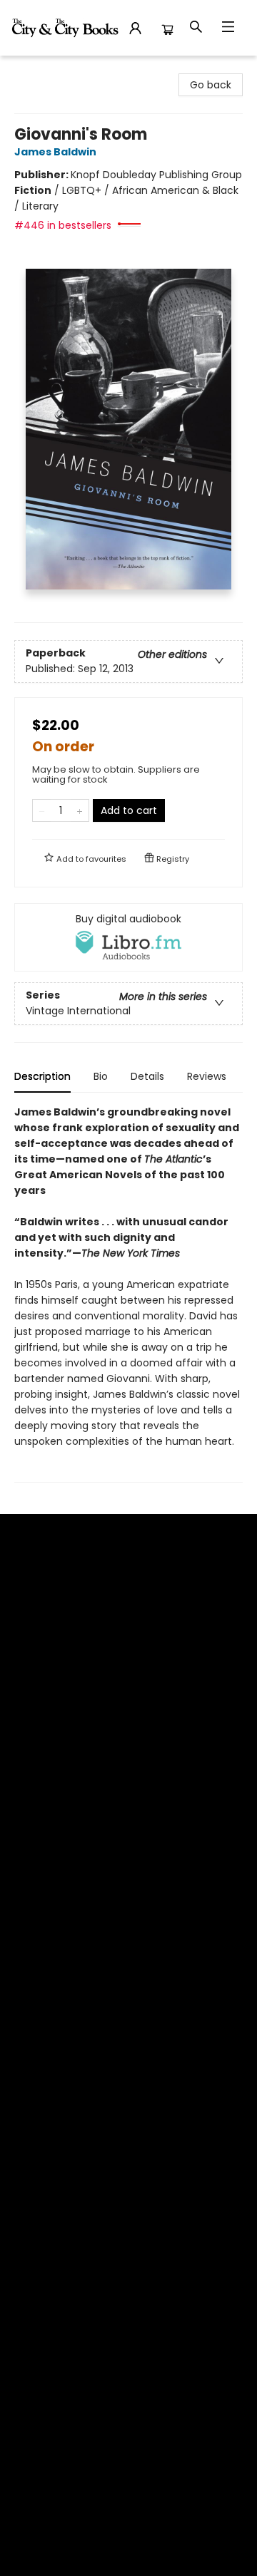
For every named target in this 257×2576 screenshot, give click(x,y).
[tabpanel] (128, 1293)
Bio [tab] (101, 1076)
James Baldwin (55, 152)
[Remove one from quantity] (42, 810)
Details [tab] (147, 1076)
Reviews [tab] (207, 1076)
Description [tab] (42, 1076)
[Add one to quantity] (80, 810)
